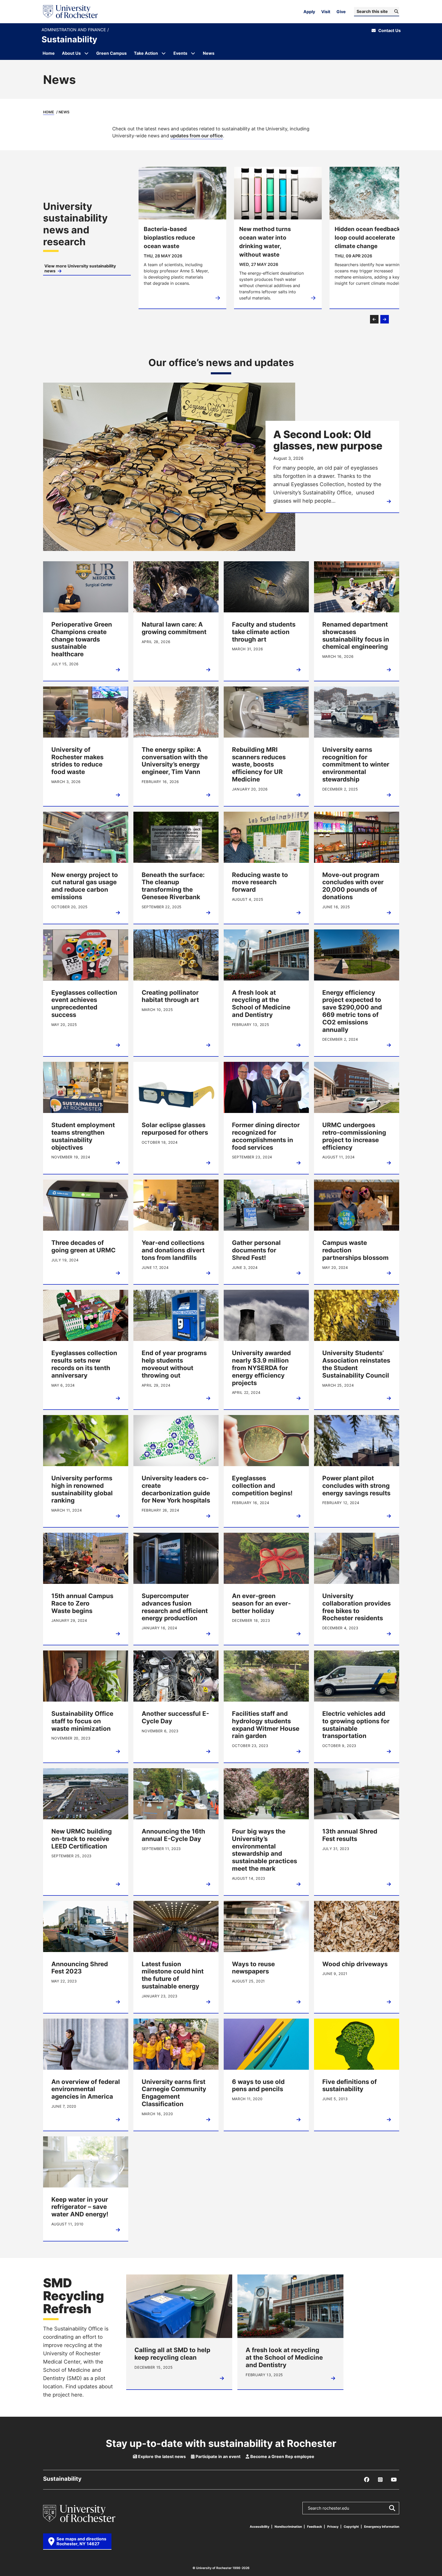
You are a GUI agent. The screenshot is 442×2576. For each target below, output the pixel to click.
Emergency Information (382, 2527)
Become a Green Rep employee (282, 2456)
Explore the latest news (161, 2456)
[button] (374, 319)
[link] (87, 238)
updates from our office (197, 136)
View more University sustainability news (80, 268)
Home (49, 112)
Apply (309, 12)
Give (341, 12)
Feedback (315, 2527)
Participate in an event (218, 2456)
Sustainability (69, 39)
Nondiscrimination (288, 2527)
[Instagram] (380, 2480)
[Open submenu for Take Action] (164, 53)
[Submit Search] (392, 2508)
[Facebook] (367, 2480)
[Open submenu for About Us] (86, 53)
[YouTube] (394, 2480)
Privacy (333, 2527)
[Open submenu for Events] (193, 53)
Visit (326, 12)
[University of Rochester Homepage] (70, 12)
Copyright (351, 2527)
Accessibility (260, 2527)
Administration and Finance (74, 30)
